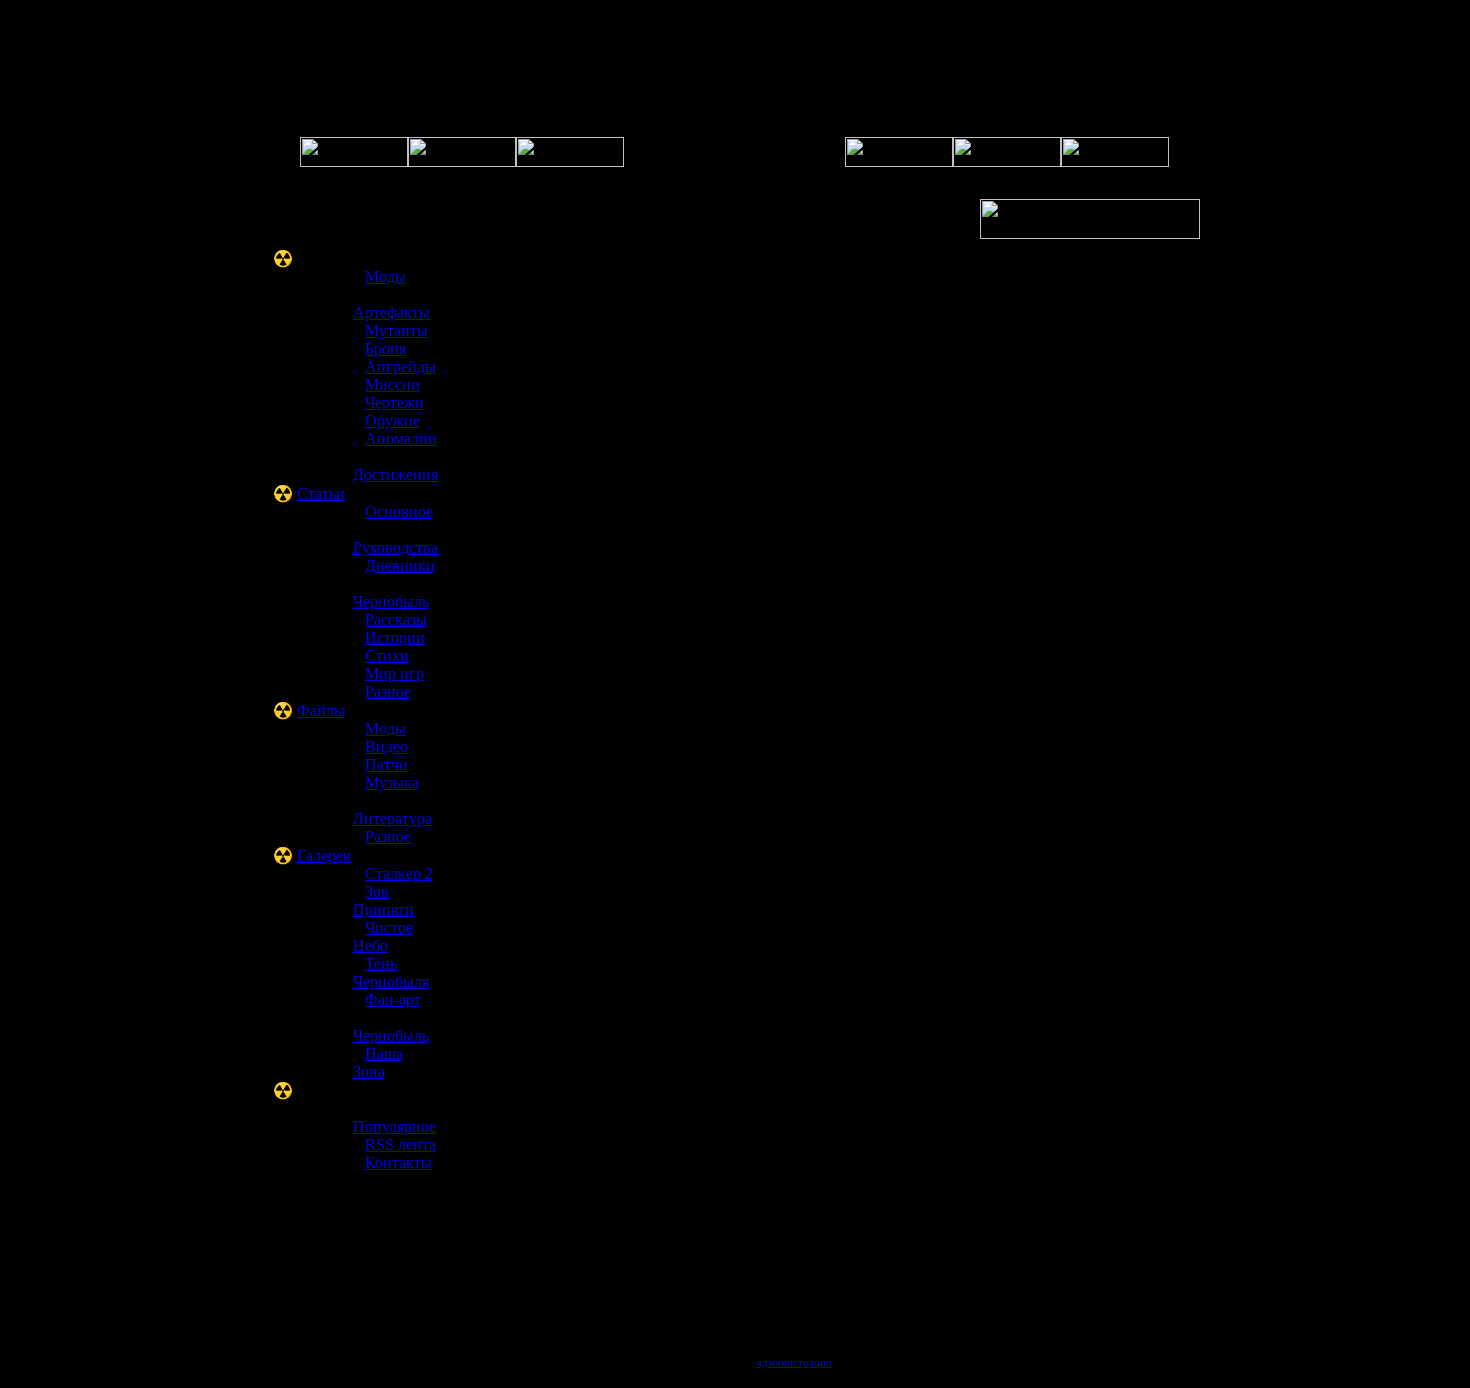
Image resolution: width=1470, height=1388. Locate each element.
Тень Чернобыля (391, 972)
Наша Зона (378, 1062)
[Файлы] (899, 161)
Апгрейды (400, 366)
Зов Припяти (383, 900)
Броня (385, 348)
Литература (392, 818)
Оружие (392, 420)
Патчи (386, 764)
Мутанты (396, 330)
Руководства (395, 547)
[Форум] (462, 161)
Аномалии (401, 438)
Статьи (321, 493)
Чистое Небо (383, 936)
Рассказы (396, 619)
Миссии (392, 384)
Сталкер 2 (399, 873)
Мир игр (394, 673)
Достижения (395, 474)
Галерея (323, 855)
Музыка (392, 782)
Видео (386, 746)
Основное (399, 511)
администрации (794, 1362)
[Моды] (1115, 161)
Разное (388, 691)
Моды (385, 276)
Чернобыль (391, 601)
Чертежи (394, 402)
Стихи (387, 655)
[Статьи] (1007, 161)
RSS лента (400, 1144)
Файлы (321, 710)
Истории (395, 637)
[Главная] (354, 161)
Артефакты (391, 312)
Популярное (394, 1126)
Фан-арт (393, 999)
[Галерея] (570, 161)
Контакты (398, 1162)
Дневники (400, 565)
